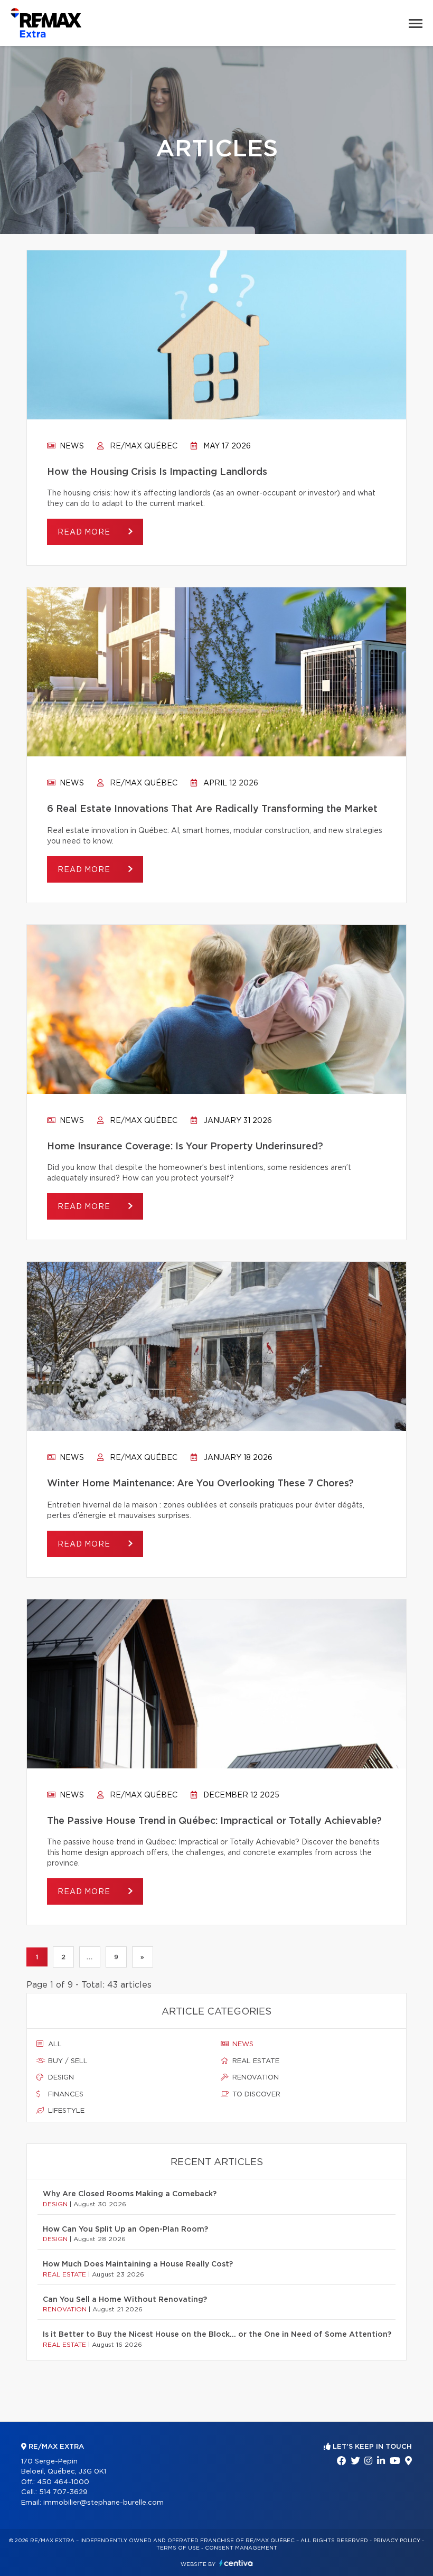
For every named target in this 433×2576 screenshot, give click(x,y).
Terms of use (178, 2548)
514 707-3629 (63, 2492)
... (90, 1957)
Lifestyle (65, 2111)
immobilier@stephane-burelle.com (103, 2503)
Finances (65, 2095)
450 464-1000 (63, 2482)
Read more (85, 532)
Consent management (241, 2548)
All (54, 2044)
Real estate (255, 2061)
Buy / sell (67, 2061)
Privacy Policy (397, 2541)
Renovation (255, 2078)
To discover (255, 2095)
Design (60, 2078)
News (71, 446)
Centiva (236, 2563)
